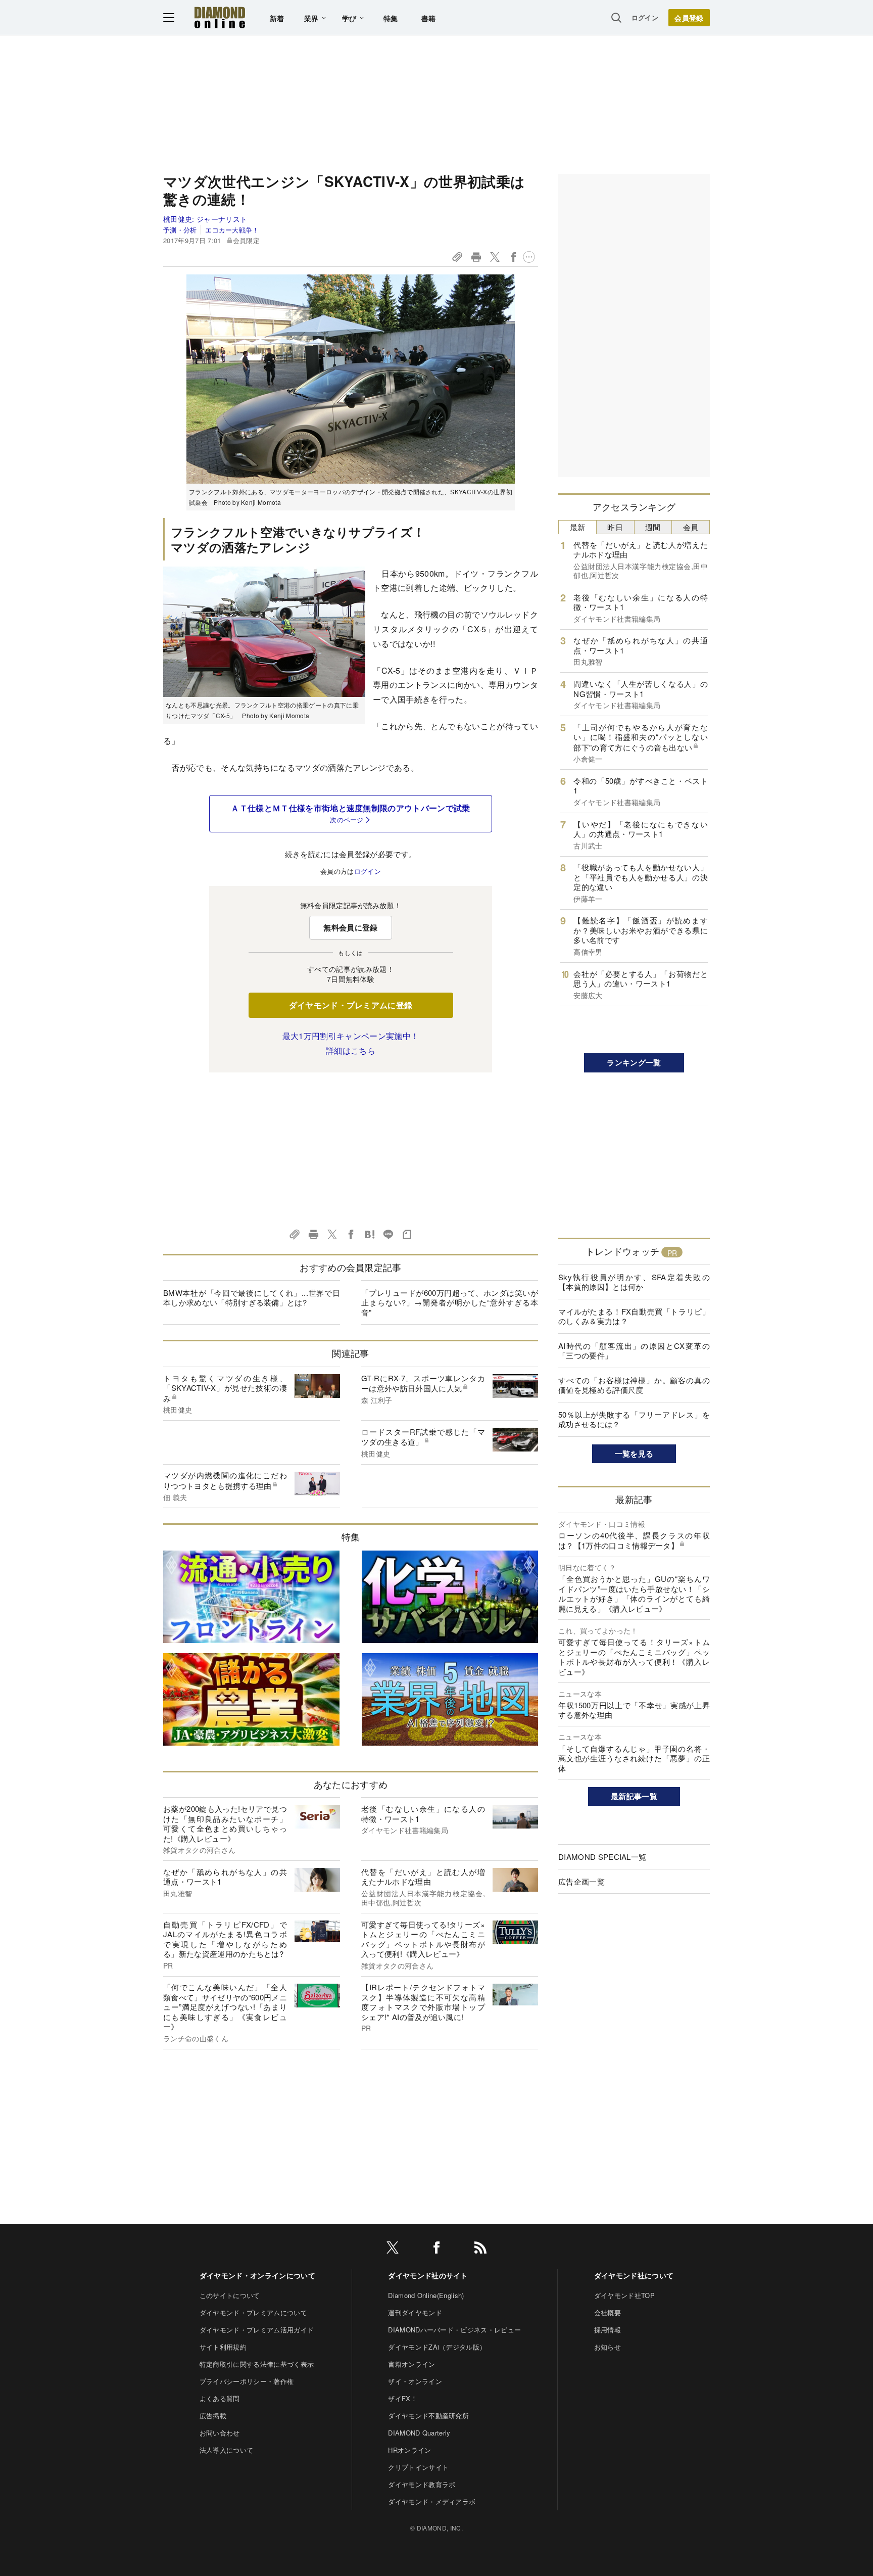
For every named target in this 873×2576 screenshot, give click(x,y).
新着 (277, 18)
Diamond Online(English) (426, 2295)
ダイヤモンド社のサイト (428, 2275)
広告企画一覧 (581, 1881)
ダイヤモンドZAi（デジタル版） (437, 2347)
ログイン (645, 17)
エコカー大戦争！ (232, 230)
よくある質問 (220, 2398)
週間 (653, 527)
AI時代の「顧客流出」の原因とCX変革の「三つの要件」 (634, 1351)
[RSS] (480, 2249)
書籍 (429, 18)
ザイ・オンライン (415, 2381)
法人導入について (227, 2450)
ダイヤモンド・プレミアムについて (253, 2312)
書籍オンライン (411, 2364)
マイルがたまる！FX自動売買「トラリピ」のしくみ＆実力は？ (634, 1316)
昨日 (615, 527)
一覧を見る (634, 1454)
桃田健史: (205, 219)
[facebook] (437, 2249)
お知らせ (608, 2347)
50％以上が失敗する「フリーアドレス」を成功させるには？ (634, 1419)
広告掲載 (213, 2416)
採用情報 (608, 2330)
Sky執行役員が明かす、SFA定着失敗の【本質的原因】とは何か (634, 1282)
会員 (691, 527)
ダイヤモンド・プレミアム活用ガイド (257, 2330)
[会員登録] (689, 18)
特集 (391, 18)
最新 (578, 527)
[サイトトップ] (220, 17)
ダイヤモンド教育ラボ (422, 2484)
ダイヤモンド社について (634, 2275)
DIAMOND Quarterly (419, 2433)
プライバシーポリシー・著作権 (247, 2381)
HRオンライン (409, 2450)
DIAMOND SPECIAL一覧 (602, 1857)
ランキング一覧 (634, 1062)
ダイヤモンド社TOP (624, 2295)
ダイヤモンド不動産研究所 (428, 2416)
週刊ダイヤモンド (415, 2312)
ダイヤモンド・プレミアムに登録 (351, 1005)
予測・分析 (180, 230)
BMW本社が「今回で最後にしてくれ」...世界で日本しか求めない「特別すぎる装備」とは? (252, 1298)
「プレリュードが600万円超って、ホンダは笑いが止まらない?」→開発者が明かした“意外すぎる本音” (450, 1302)
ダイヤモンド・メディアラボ (432, 2501)
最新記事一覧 (634, 1796)
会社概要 (608, 2312)
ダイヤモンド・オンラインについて (257, 2275)
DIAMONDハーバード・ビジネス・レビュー (454, 2330)
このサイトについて (230, 2295)
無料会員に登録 (350, 927)
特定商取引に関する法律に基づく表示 (257, 2364)
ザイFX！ (403, 2398)
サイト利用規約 (223, 2347)
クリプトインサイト (418, 2467)
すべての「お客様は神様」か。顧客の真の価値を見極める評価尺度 (634, 1385)
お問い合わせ (220, 2433)
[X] (393, 2249)
